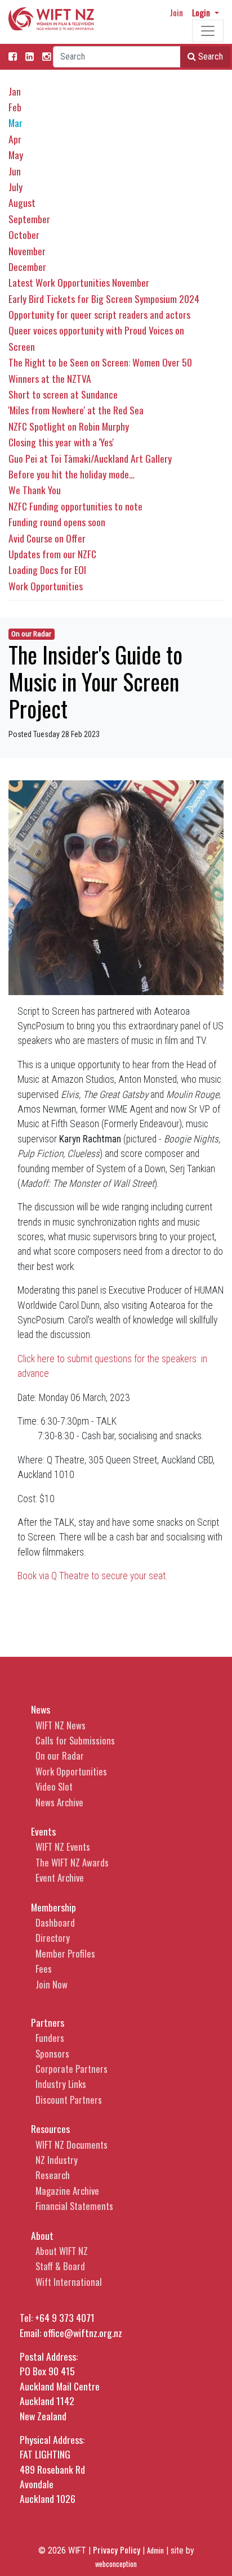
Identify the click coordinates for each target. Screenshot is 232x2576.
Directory (53, 1938)
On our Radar (31, 634)
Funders (50, 2038)
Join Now (52, 1984)
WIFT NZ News (61, 1725)
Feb (15, 107)
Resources (50, 2128)
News (41, 1709)
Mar (15, 123)
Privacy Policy (117, 2550)
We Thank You (35, 490)
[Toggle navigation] (208, 31)
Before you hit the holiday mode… (72, 474)
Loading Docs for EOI (47, 570)
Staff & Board (60, 2266)
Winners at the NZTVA (50, 378)
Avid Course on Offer (47, 538)
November (27, 251)
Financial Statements (74, 2206)
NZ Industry (57, 2160)
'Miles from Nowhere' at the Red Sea (76, 410)
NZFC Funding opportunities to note (75, 506)
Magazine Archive (67, 2191)
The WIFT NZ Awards (72, 1862)
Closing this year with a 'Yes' (61, 442)
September (29, 219)
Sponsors (52, 2053)
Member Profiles (65, 1953)
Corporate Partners (72, 2069)
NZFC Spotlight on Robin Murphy (69, 426)
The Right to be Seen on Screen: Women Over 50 (100, 362)
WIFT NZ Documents (72, 2145)
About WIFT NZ (62, 2251)
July (15, 187)
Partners (48, 2022)
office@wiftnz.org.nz (83, 2333)
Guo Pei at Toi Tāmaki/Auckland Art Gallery (90, 458)
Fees (44, 1969)
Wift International (69, 2282)
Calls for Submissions (75, 1740)
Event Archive (60, 1877)
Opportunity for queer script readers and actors (99, 314)
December (27, 266)
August (22, 202)
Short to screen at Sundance (63, 394)
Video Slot (54, 1786)
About (42, 2235)
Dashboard (55, 1922)
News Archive (59, 1802)
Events (43, 1831)
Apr (15, 139)
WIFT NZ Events (63, 1847)
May (16, 155)
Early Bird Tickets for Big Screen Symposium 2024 (104, 299)
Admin (155, 2550)
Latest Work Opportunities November (79, 282)
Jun (15, 171)
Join (176, 12)
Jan (15, 91)
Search (209, 57)
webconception (116, 2564)
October (24, 234)
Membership (53, 1907)
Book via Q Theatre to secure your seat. (92, 1576)
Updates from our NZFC (52, 554)
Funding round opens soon (57, 522)
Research (53, 2175)
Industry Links (61, 2084)
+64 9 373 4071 (65, 2317)
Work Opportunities (46, 586)
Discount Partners (69, 2100)
